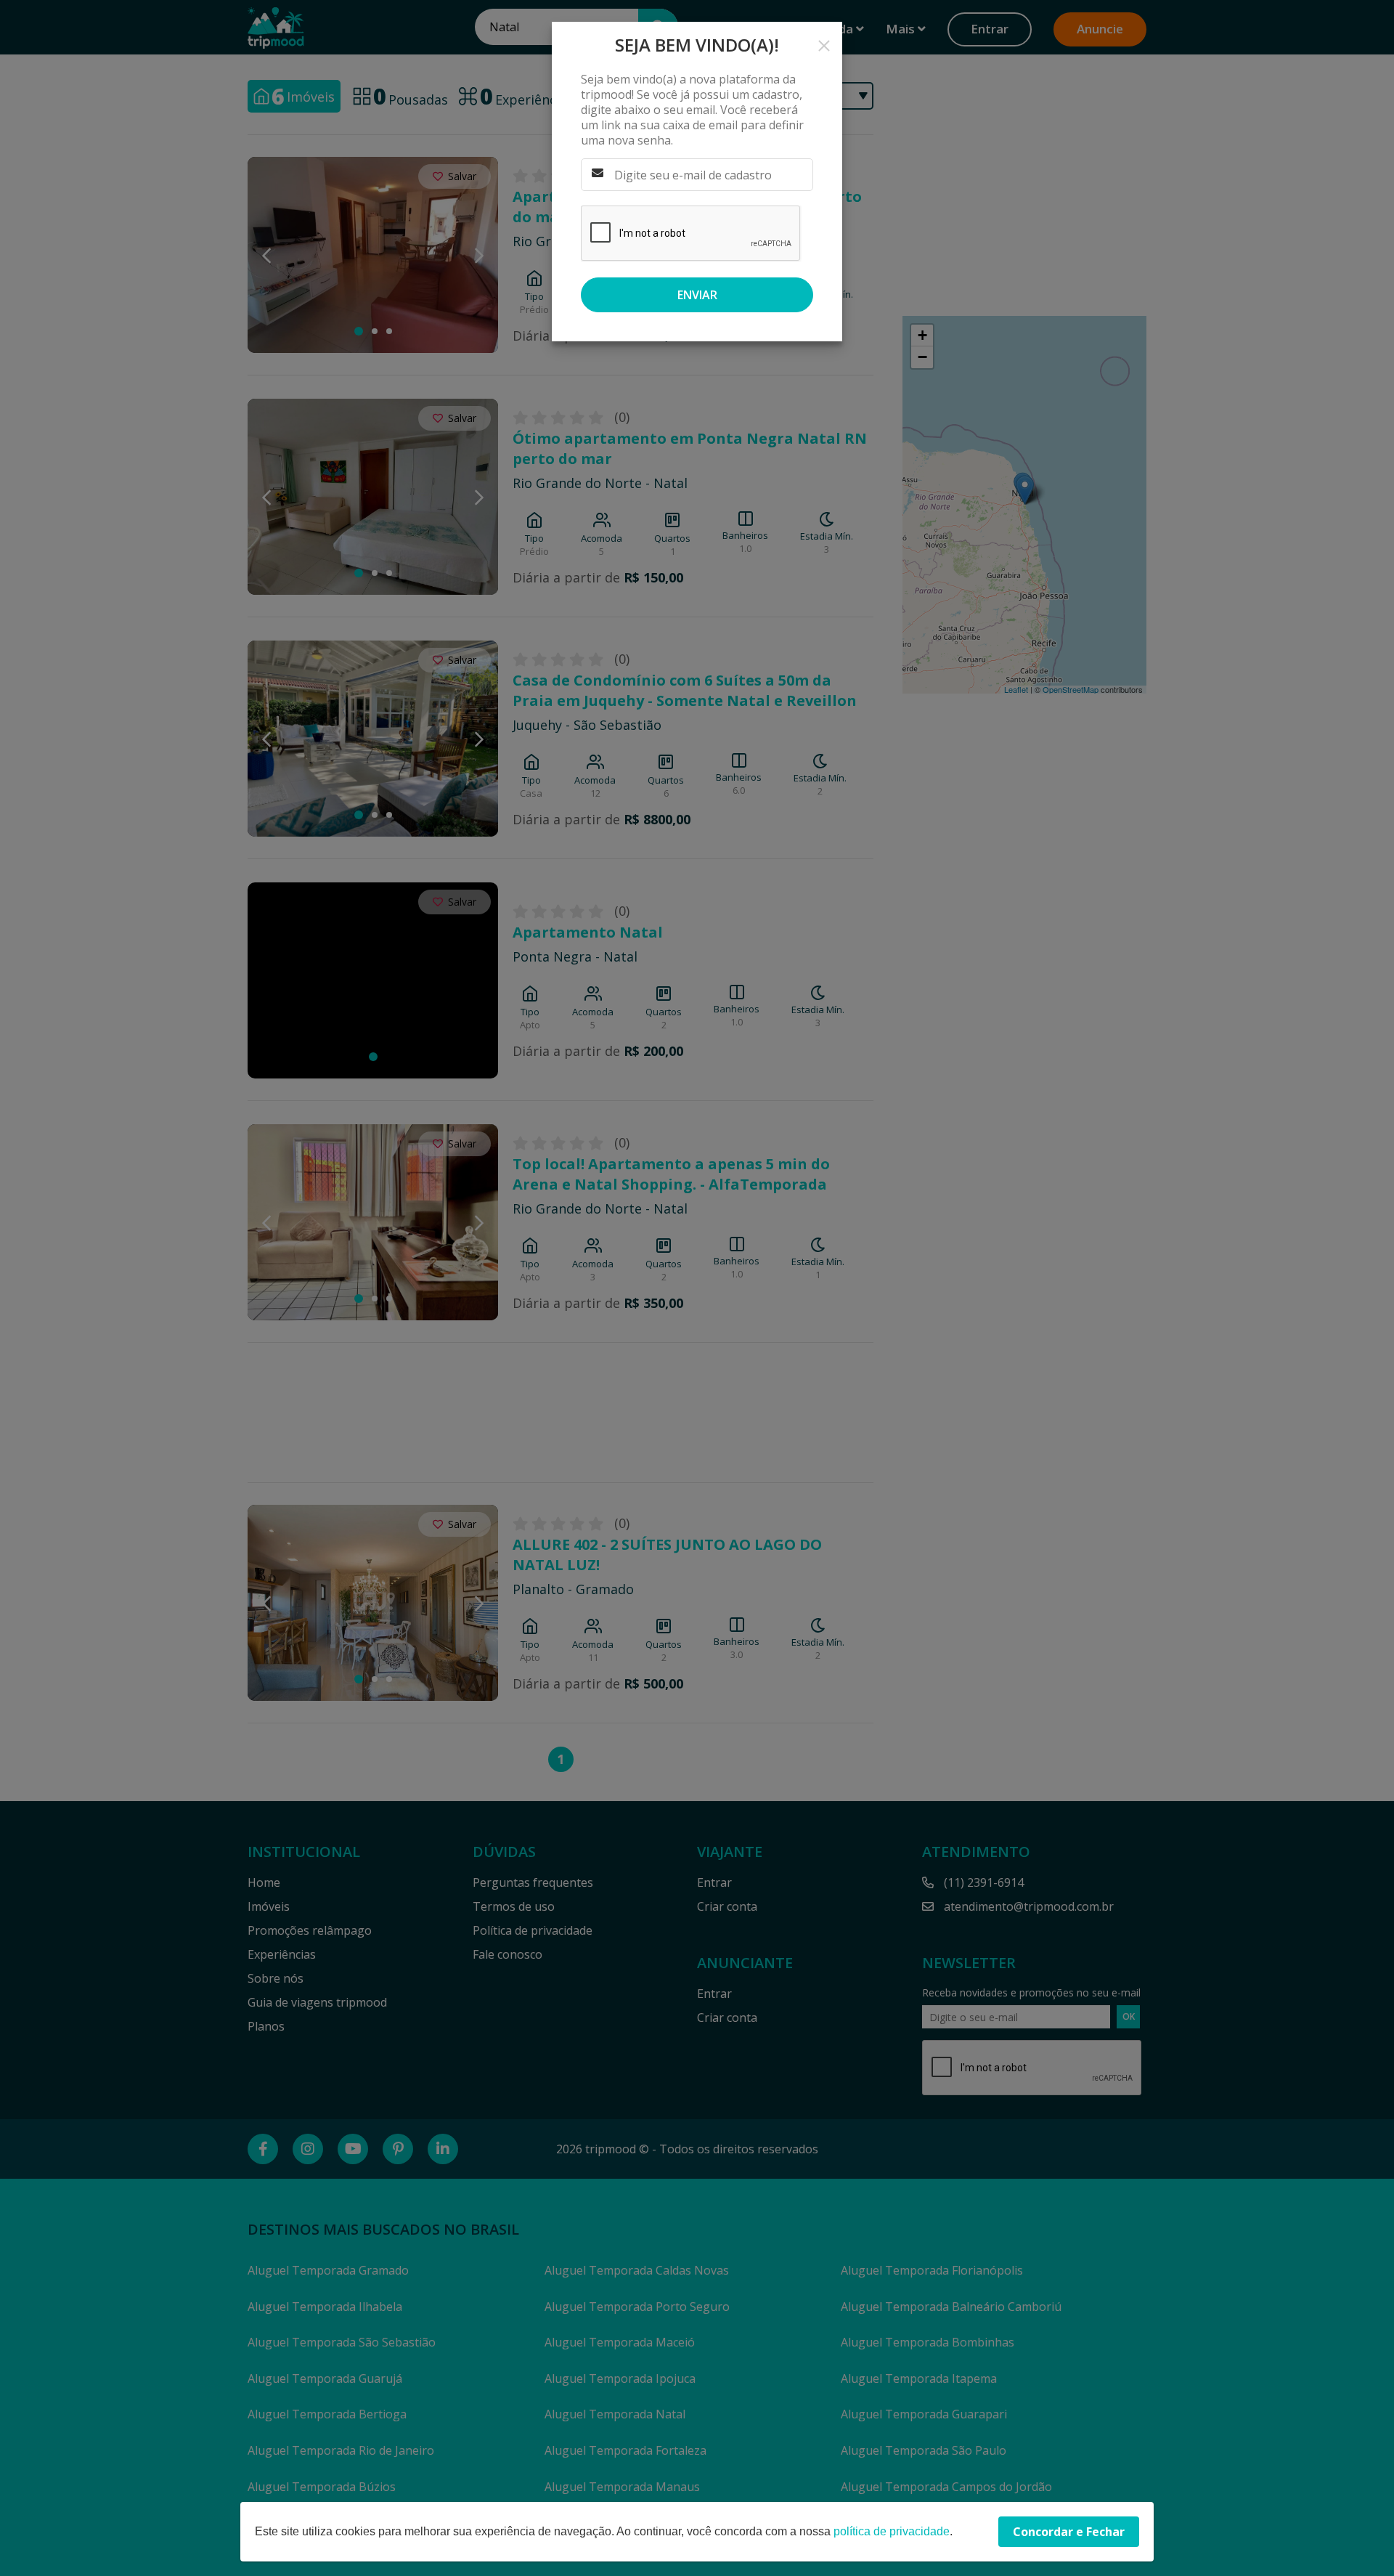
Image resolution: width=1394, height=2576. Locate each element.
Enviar (697, 295)
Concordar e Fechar (1069, 2532)
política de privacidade (892, 2531)
